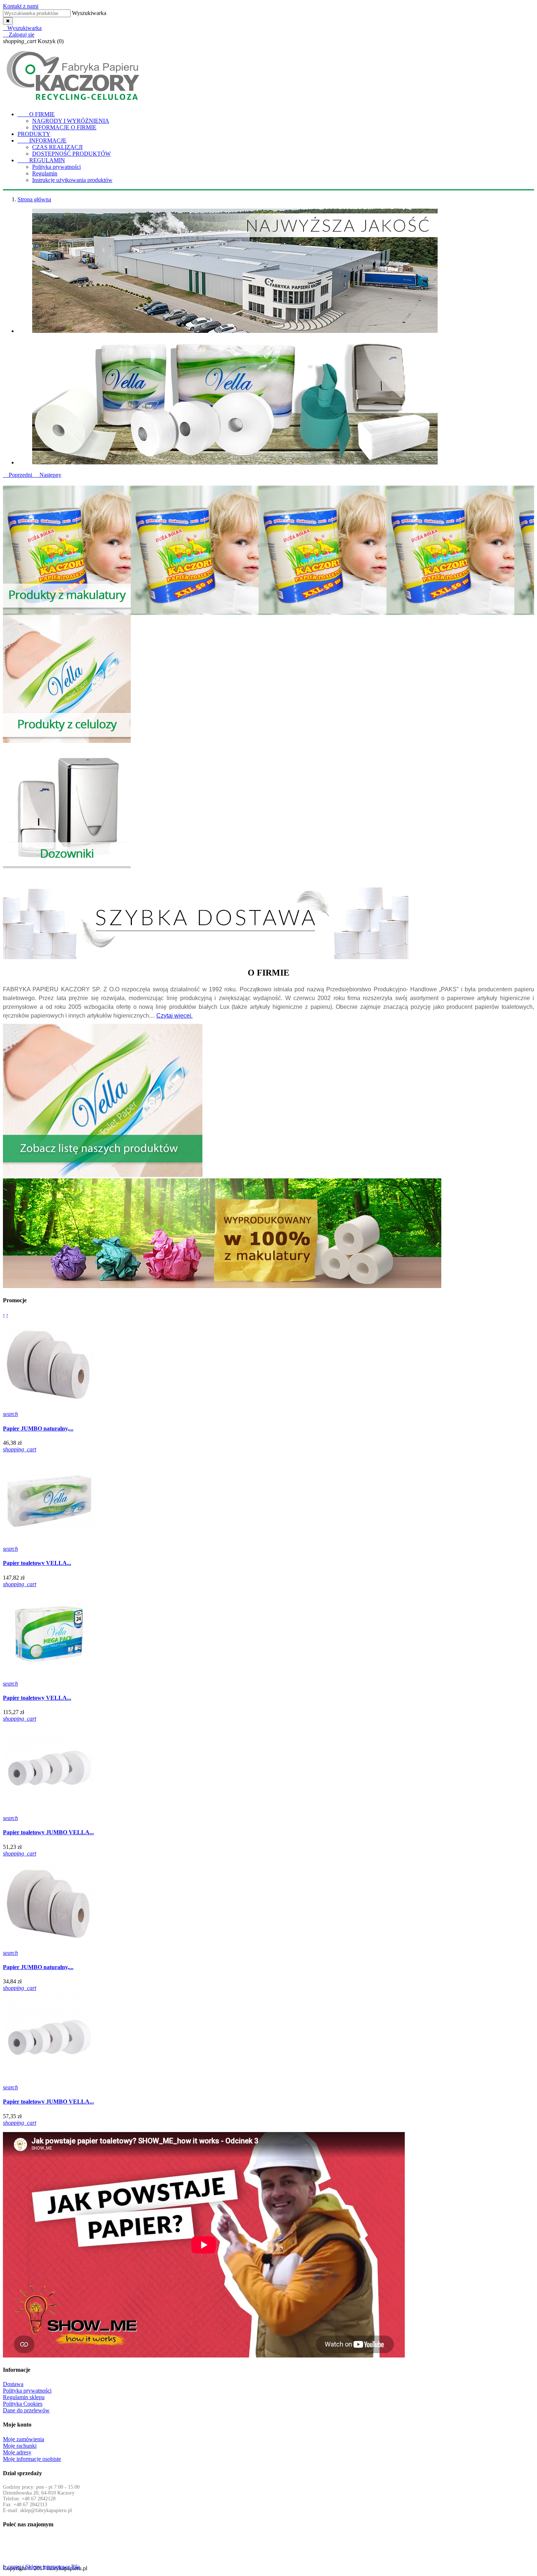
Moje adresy (17, 2452)
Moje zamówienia (24, 2439)
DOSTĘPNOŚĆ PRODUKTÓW (71, 154)
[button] (18, 475)
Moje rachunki (20, 2446)
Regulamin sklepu (24, 2397)
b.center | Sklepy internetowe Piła (41, 2567)
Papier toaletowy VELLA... (37, 1563)
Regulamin (45, 173)
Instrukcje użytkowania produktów (72, 180)
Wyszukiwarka (89, 13)
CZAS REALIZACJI (57, 147)
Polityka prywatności (56, 167)
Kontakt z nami (21, 6)
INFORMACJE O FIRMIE (64, 127)
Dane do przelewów (26, 2410)
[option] (276, 271)
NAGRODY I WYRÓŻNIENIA (71, 121)
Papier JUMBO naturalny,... (38, 1428)
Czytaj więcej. (174, 1016)
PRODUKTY (34, 134)
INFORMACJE (42, 140)
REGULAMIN (41, 160)
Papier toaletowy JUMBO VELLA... (48, 1832)
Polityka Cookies (23, 2404)
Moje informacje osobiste (32, 2459)
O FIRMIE (36, 114)
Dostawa (13, 2384)
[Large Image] (67, 611)
